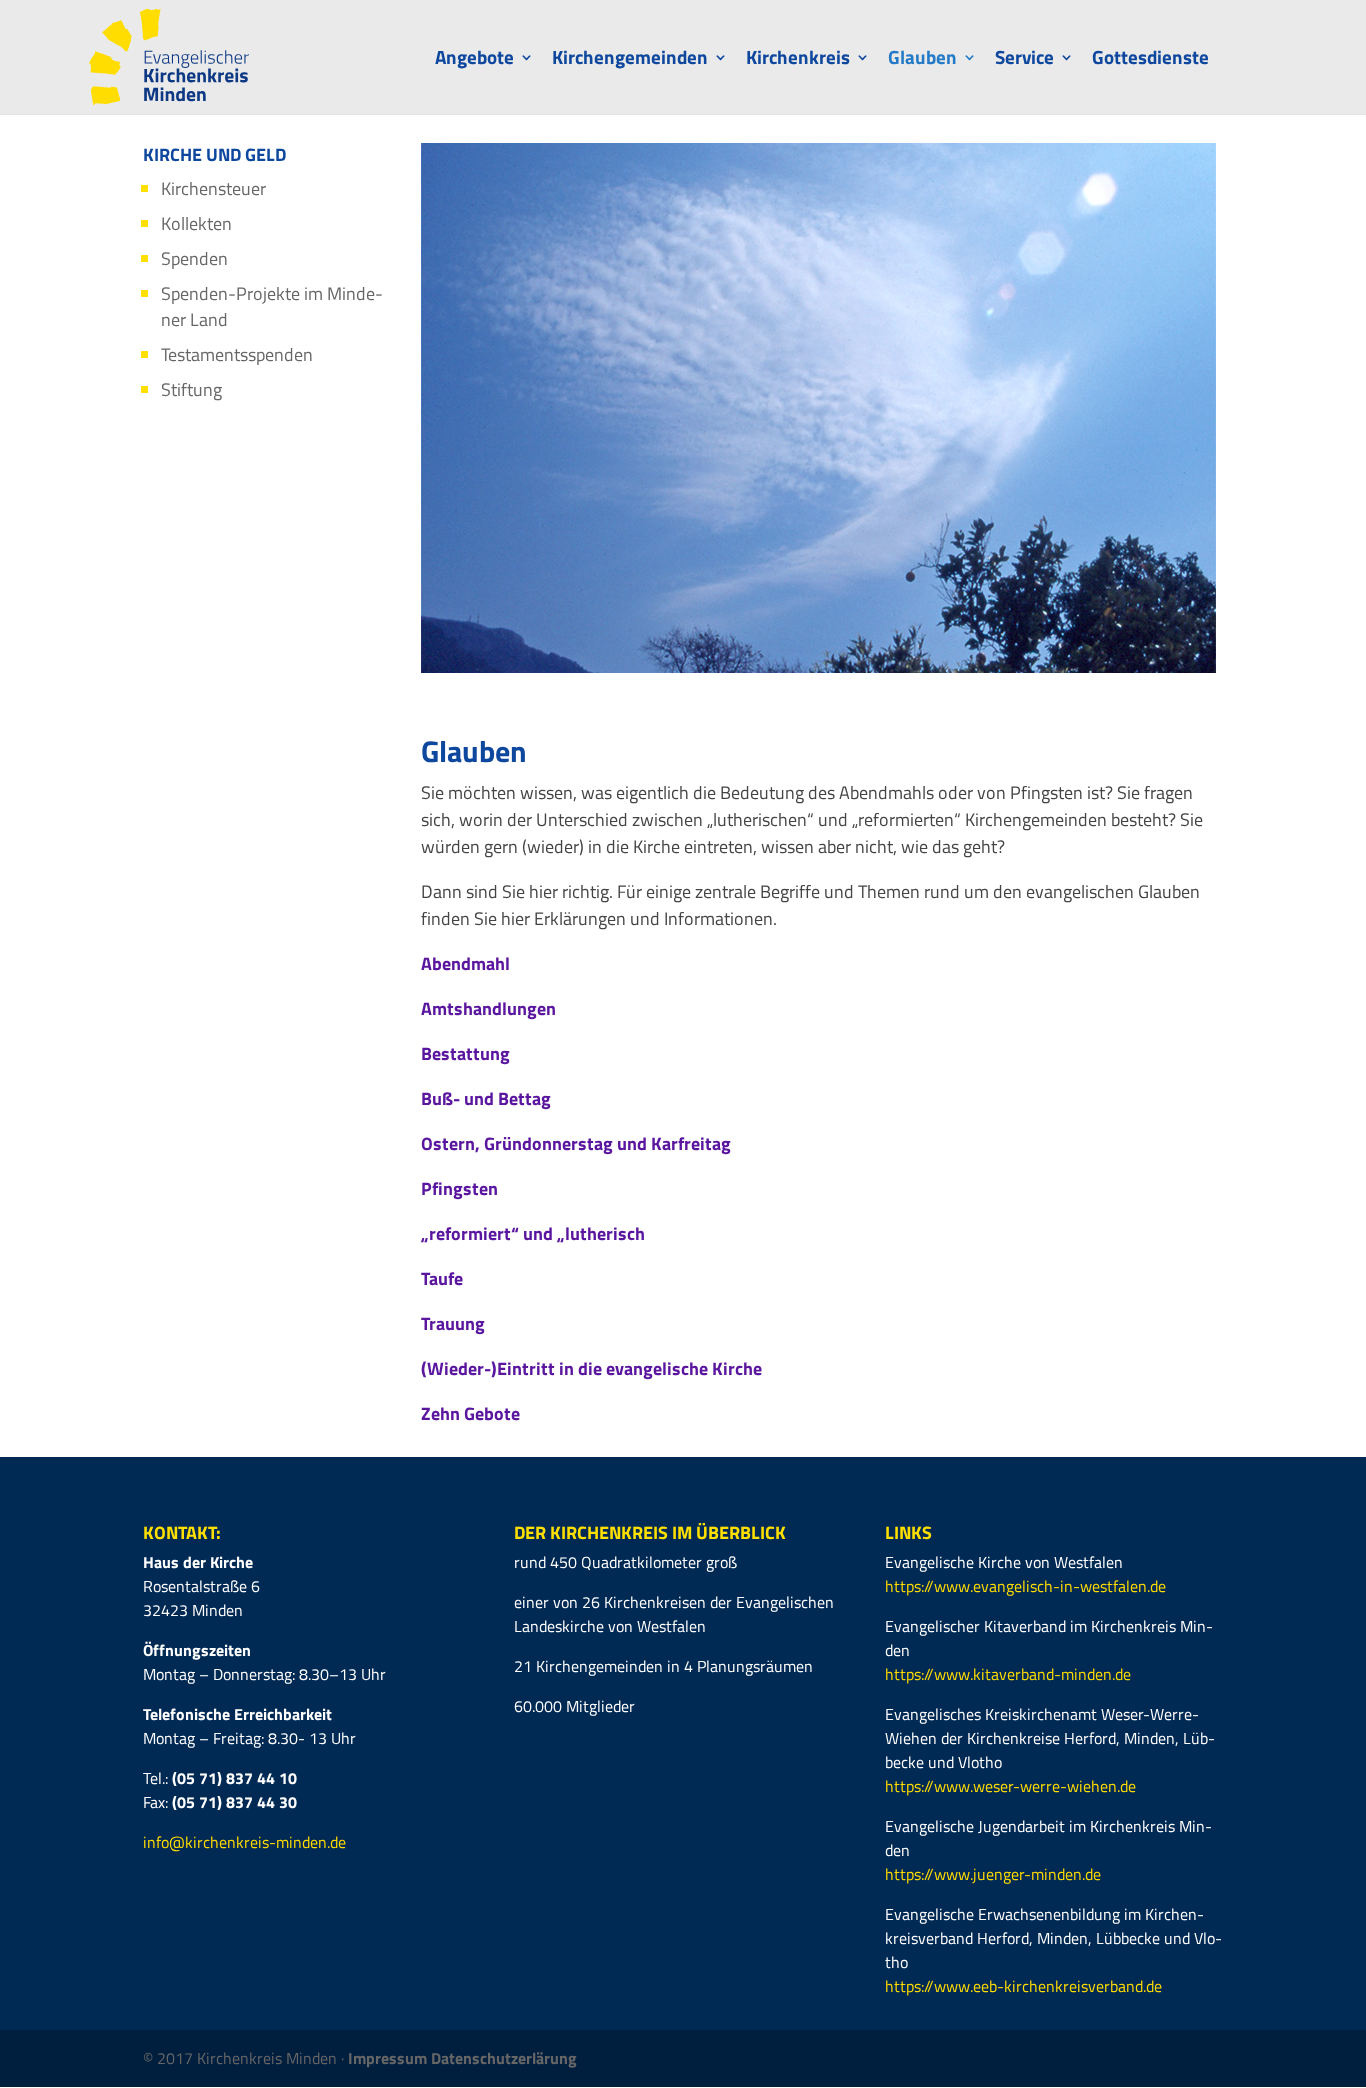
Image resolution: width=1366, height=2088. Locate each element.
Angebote (474, 60)
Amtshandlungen (488, 1008)
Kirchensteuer (213, 188)
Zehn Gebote (470, 1413)
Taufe (442, 1278)
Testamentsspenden (237, 354)
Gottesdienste (1150, 60)
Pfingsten (459, 1188)
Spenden (194, 258)
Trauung (453, 1323)
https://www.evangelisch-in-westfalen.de (1025, 1586)
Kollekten (196, 223)
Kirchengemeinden (630, 60)
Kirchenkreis (798, 60)
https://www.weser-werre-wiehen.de (1010, 1786)
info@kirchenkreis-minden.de (244, 1842)
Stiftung (191, 389)
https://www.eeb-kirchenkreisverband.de (1023, 1986)
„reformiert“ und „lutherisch (533, 1233)
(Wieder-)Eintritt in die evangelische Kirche (591, 1368)
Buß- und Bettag (486, 1098)
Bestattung (465, 1053)
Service (1024, 60)
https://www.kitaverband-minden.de (1008, 1674)
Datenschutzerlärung (504, 2058)
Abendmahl (465, 963)
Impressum (389, 2058)
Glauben (922, 60)
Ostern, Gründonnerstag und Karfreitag (576, 1143)
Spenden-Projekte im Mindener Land (272, 306)
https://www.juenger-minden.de (993, 1874)
